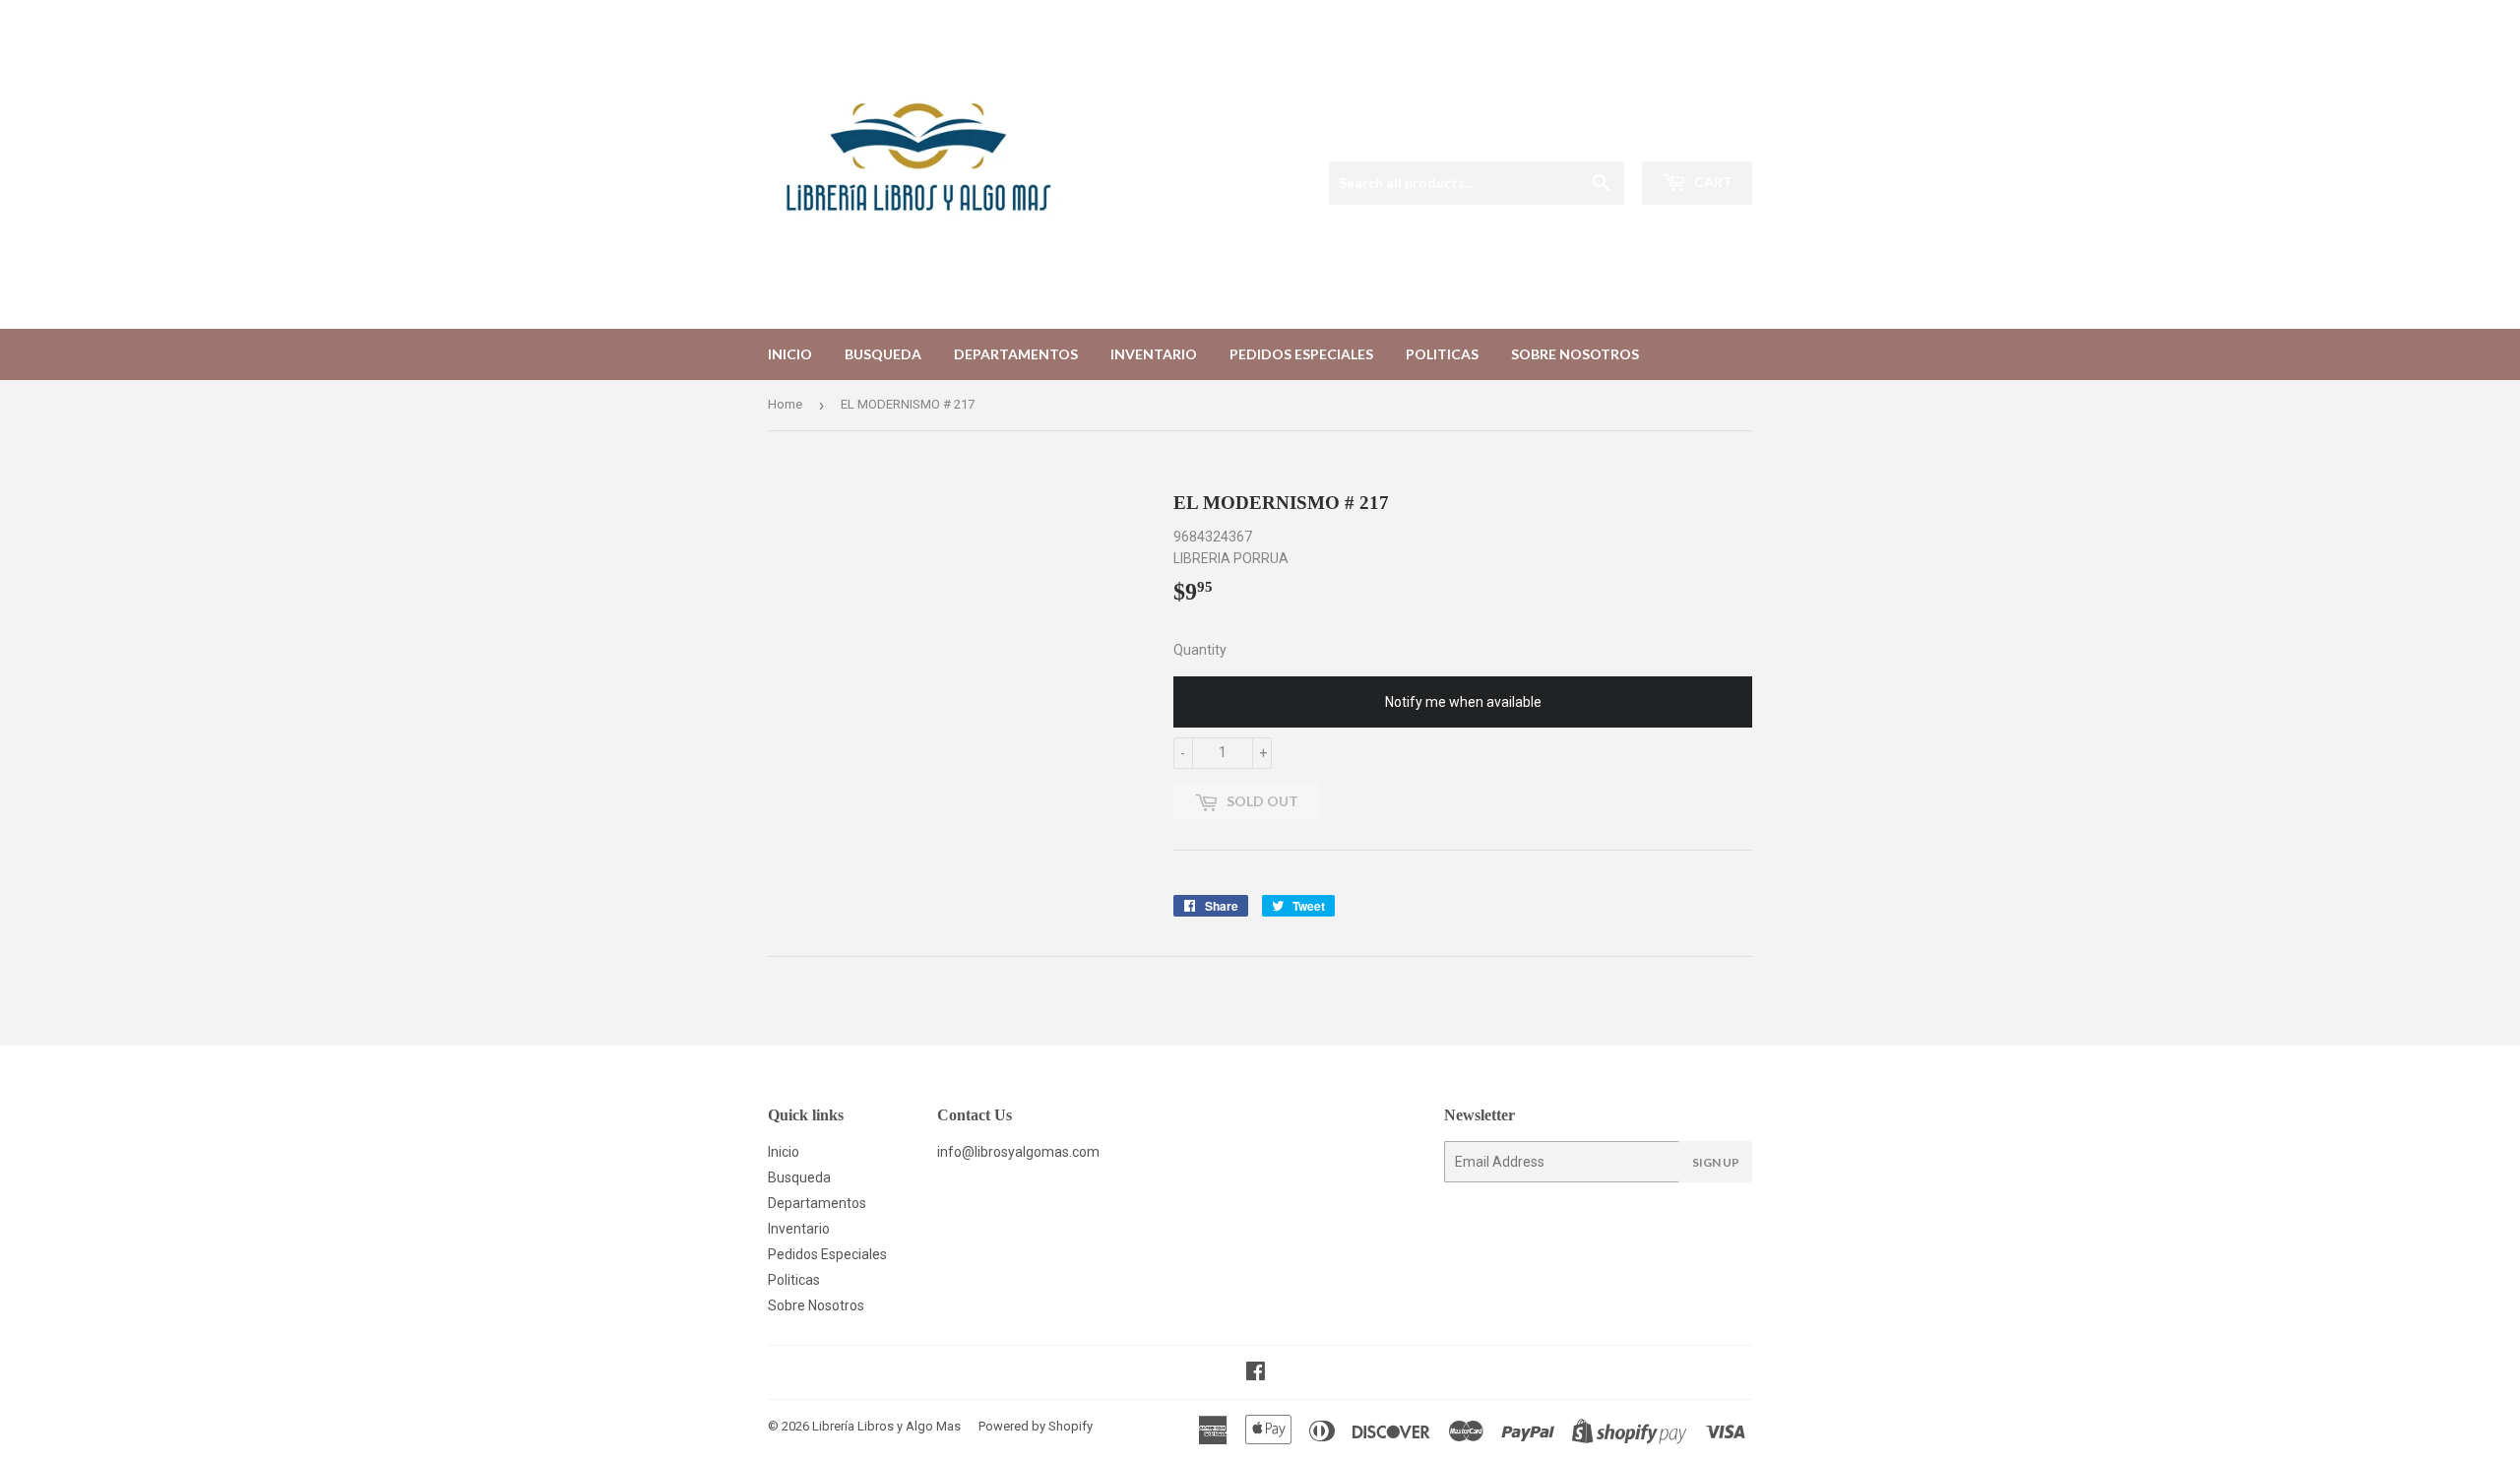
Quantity (1200, 650)
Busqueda (883, 354)
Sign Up (1716, 1162)
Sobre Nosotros (1575, 354)
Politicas (1442, 354)
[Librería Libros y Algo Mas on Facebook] (1256, 1373)
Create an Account (1701, 136)
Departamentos (1016, 354)
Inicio (790, 354)
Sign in (1604, 136)
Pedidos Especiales (1301, 354)
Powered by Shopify (1036, 1426)
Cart (1712, 182)
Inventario (1154, 354)
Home (785, 404)
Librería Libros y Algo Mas (886, 1426)
